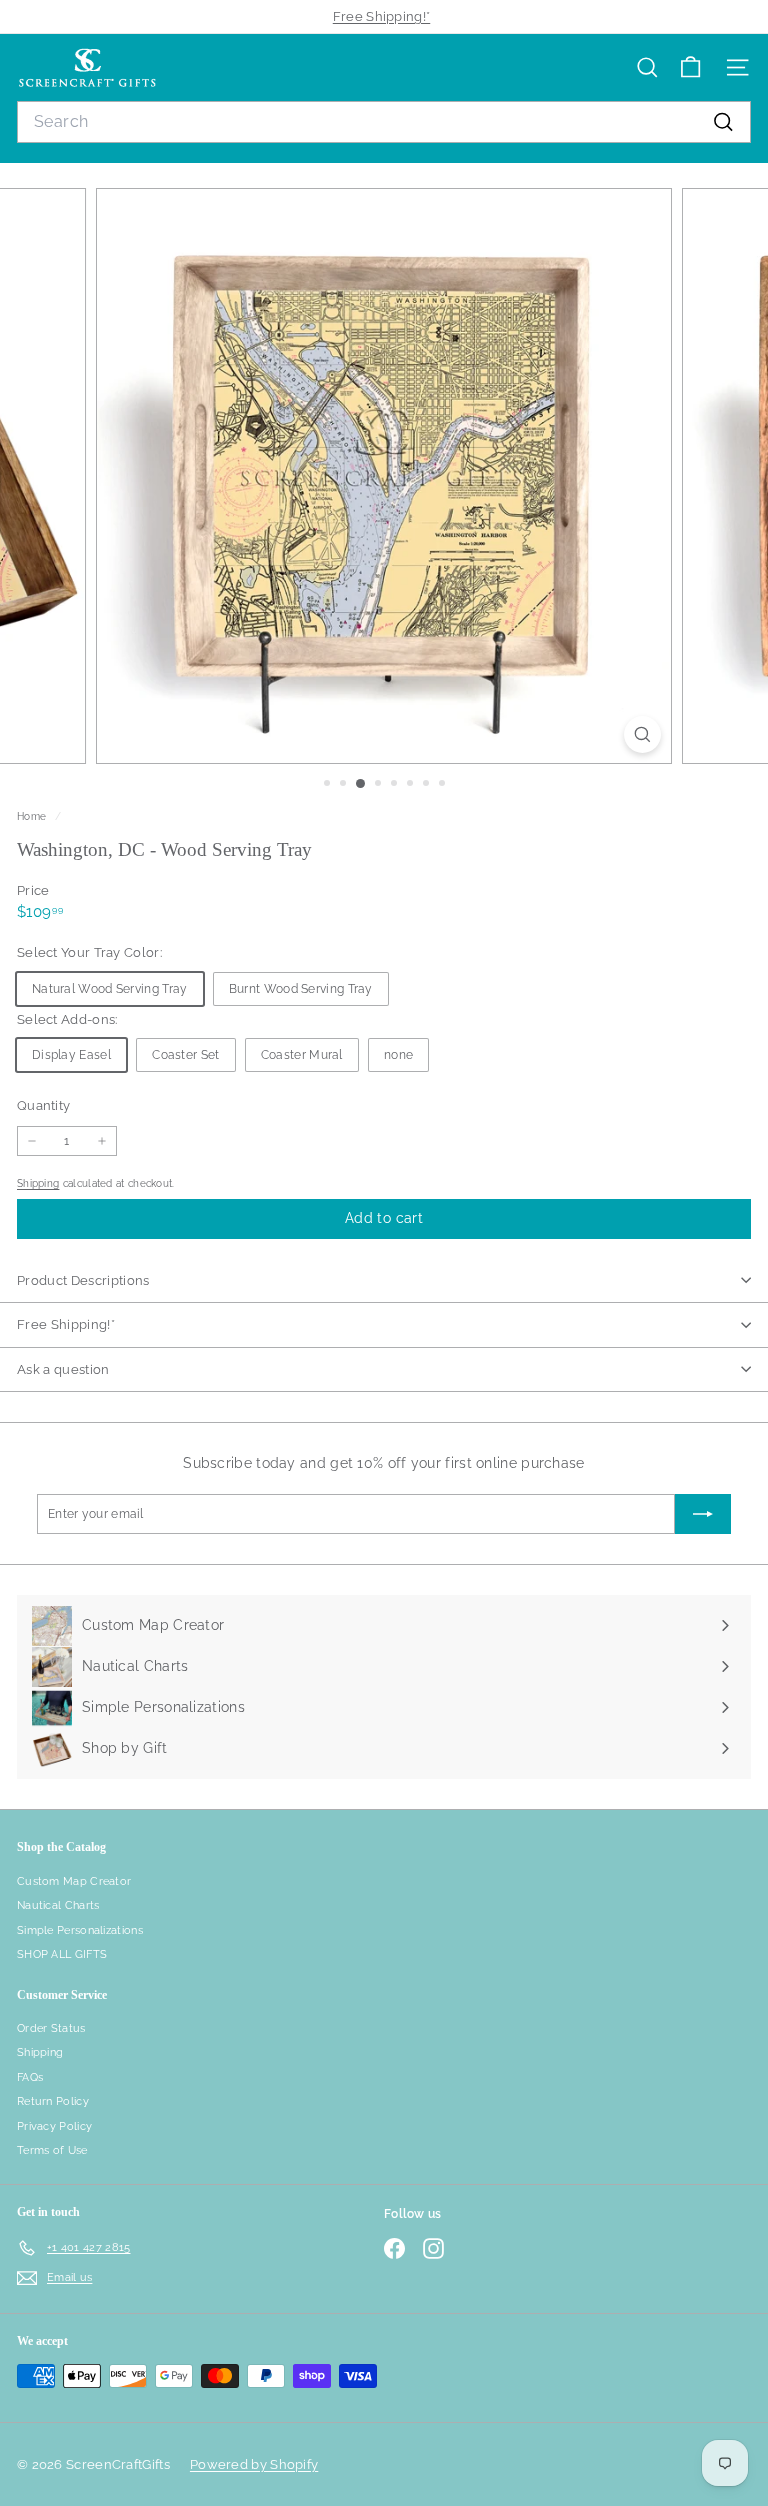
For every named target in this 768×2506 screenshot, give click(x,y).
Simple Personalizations (80, 1930)
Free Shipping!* (382, 16)
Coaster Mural (302, 1055)
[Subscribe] (703, 1514)
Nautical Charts (58, 1905)
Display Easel (71, 1055)
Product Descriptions (83, 1280)
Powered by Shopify (254, 2464)
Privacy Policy (54, 2126)
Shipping (38, 1183)
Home (33, 816)
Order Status (51, 2028)
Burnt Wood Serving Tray (301, 989)
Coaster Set (185, 1055)
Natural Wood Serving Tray (110, 989)
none (398, 1055)
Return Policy (53, 2101)
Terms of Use (52, 2150)
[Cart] (690, 67)
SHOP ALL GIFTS (62, 1954)
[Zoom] (642, 734)
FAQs (30, 2077)
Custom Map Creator (74, 1881)
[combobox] (384, 122)
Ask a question (63, 1369)
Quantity (43, 1105)
